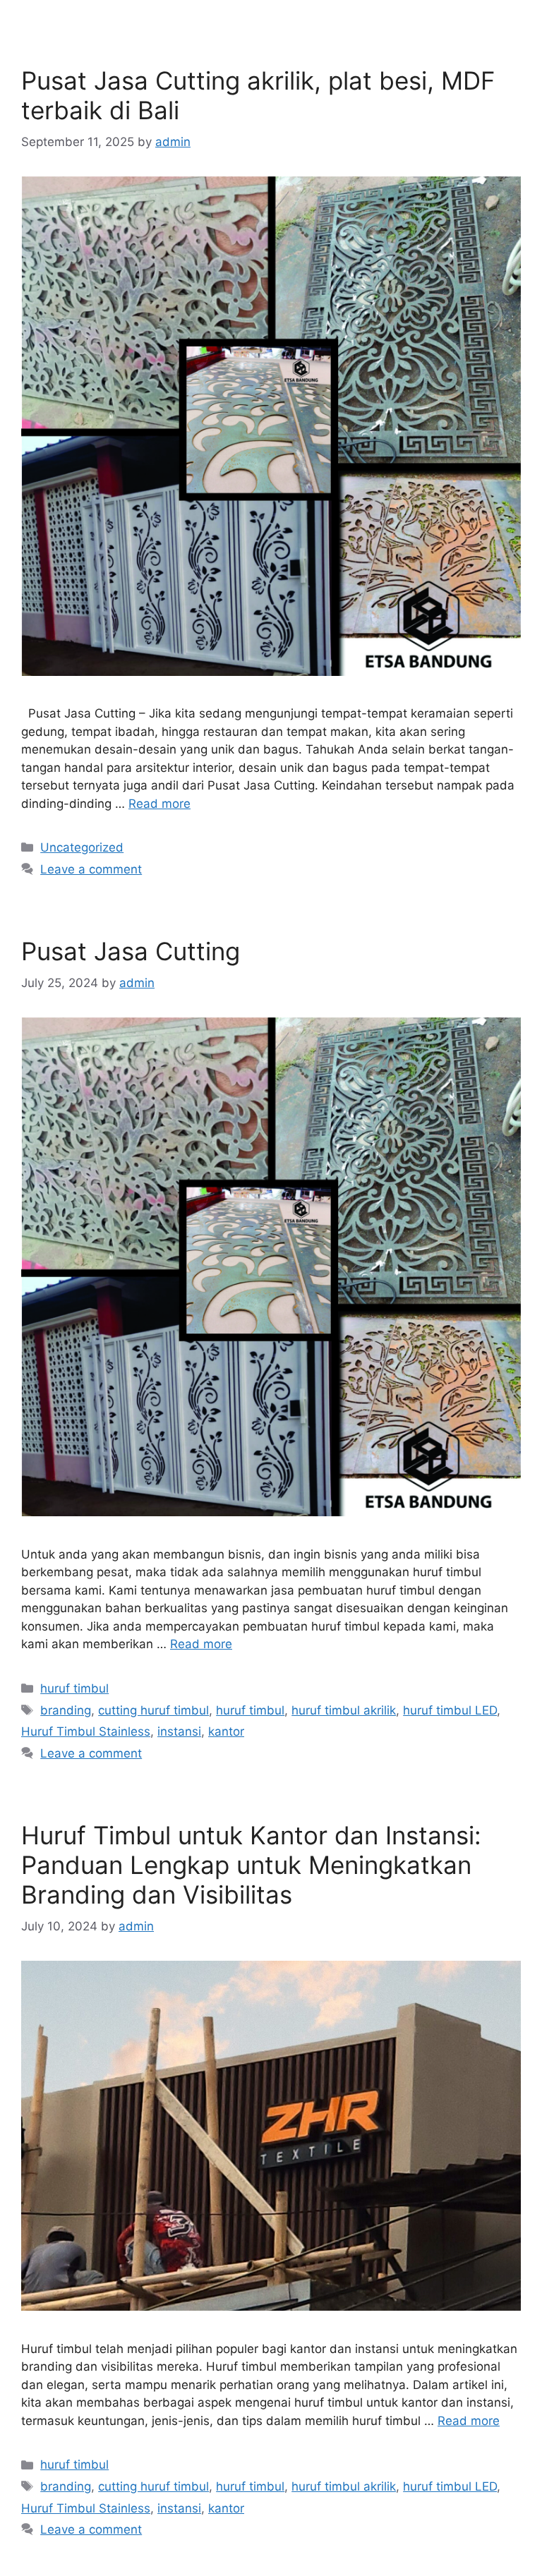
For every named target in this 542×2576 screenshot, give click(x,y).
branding (66, 1710)
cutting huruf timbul (153, 1710)
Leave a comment (91, 869)
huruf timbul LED (450, 1710)
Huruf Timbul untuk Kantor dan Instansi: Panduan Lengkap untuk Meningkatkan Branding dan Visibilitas (251, 1865)
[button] (528, 15)
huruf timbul (74, 1688)
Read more (159, 804)
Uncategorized (82, 847)
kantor (226, 1731)
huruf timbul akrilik (344, 1710)
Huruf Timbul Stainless (86, 1731)
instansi (179, 1731)
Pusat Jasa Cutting (131, 951)
